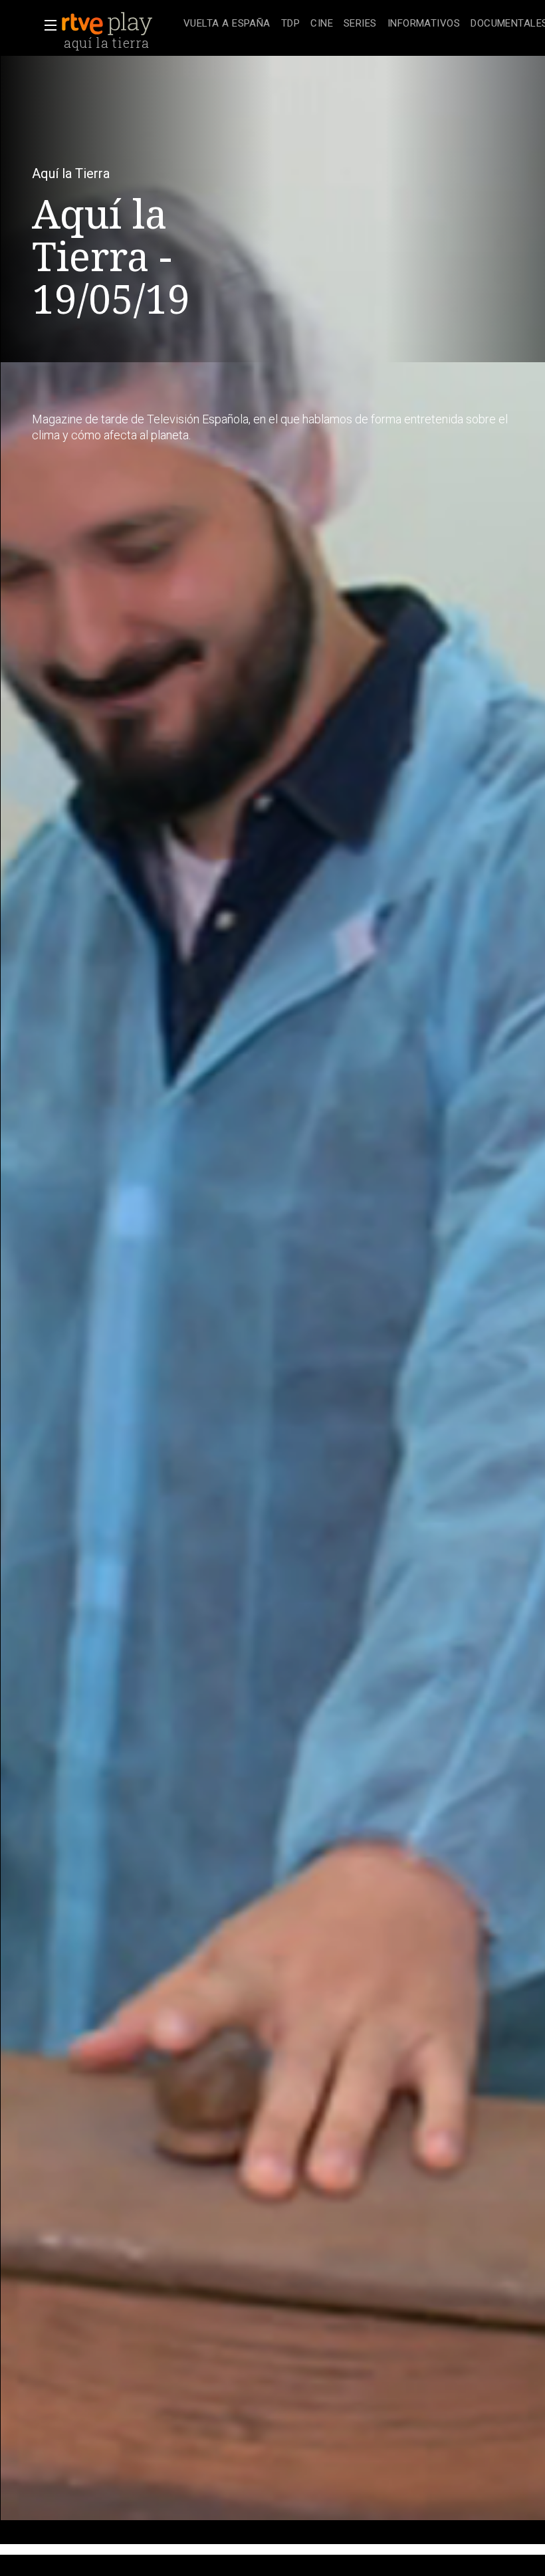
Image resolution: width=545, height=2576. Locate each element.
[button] (47, 25)
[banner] (120, 24)
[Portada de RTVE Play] (108, 24)
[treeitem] (227, 24)
